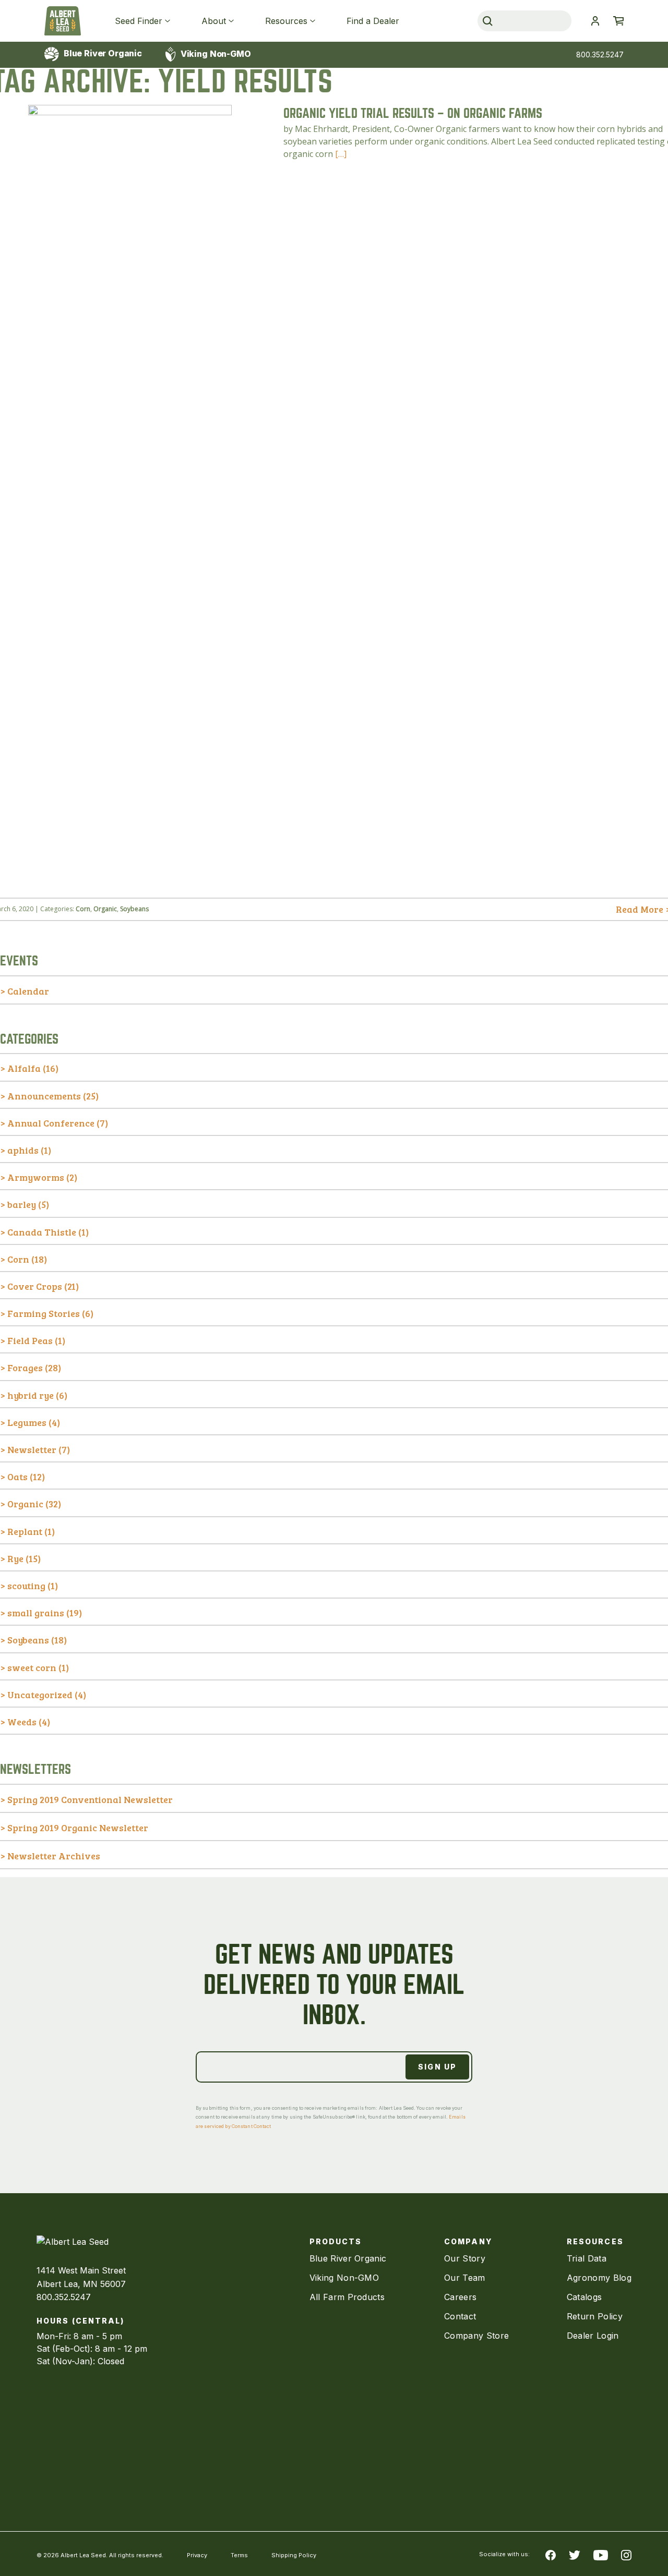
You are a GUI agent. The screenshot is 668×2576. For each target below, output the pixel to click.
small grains (36, 1613)
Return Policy (595, 2316)
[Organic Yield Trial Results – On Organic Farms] (130, 880)
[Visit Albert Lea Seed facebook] (551, 2554)
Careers (460, 2297)
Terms (239, 2555)
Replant (25, 1531)
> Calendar (25, 991)
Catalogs (584, 2297)
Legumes (27, 1422)
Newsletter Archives (54, 1856)
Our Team (465, 2278)
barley (22, 1204)
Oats (17, 1477)
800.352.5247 (600, 55)
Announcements (44, 1096)
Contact (460, 2316)
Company (468, 2241)
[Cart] (618, 21)
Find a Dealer (373, 21)
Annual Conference (51, 1123)
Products (336, 2241)
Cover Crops (35, 1286)
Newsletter (32, 1449)
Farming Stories (44, 1313)
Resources (286, 21)
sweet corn (32, 1667)
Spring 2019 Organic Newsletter (78, 1828)
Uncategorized (40, 1695)
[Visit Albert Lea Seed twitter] (575, 2554)
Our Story (465, 2258)
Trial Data (587, 2258)
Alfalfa (24, 1068)
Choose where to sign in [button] (595, 21)
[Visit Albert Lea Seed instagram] (626, 2554)
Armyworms (36, 1177)
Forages (25, 1368)
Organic (105, 909)
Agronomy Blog (599, 2278)
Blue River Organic (102, 53)
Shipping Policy (294, 2555)
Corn (83, 909)
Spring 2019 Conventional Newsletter (90, 1799)
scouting (26, 1586)
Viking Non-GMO (215, 54)
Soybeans (134, 909)
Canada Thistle (42, 1232)
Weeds (22, 1722)
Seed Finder (139, 21)
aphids (23, 1150)
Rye (15, 1558)
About (214, 21)
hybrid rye (31, 1395)
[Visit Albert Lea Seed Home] (63, 21)
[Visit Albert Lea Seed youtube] (601, 2554)
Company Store (476, 2336)
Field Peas (30, 1340)
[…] (341, 154)
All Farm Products (347, 2297)
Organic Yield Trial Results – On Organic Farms (413, 113)
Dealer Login (593, 2336)
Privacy (197, 2555)
